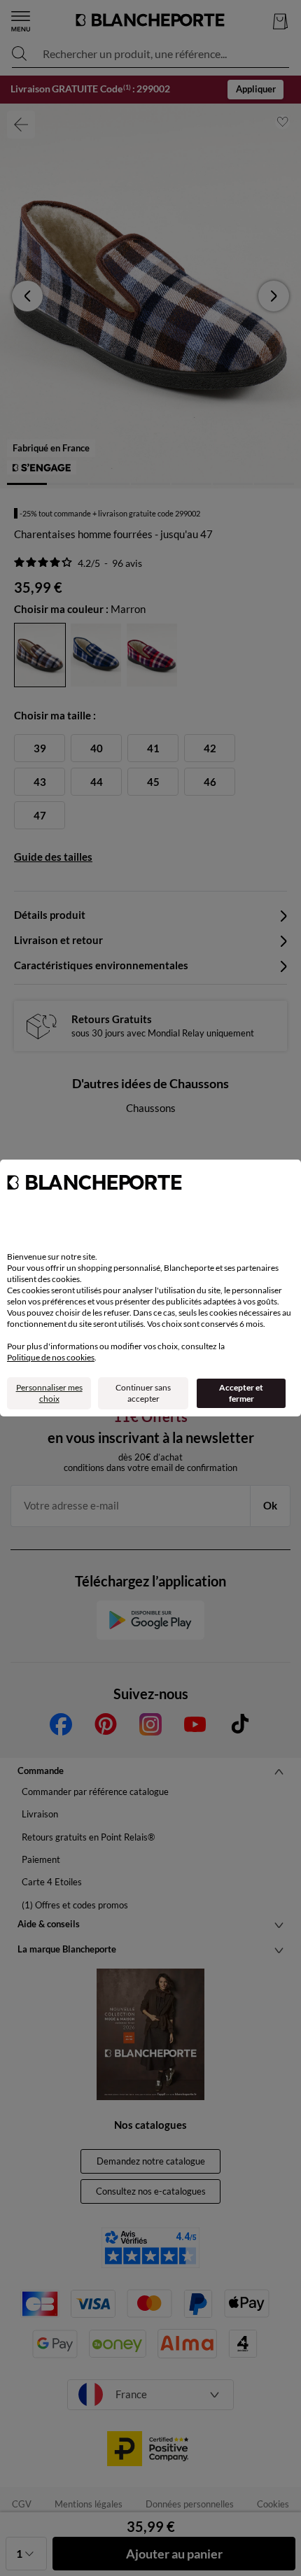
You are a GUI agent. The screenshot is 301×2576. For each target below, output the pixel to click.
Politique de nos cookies (51, 1357)
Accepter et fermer (241, 1393)
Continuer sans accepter (143, 1393)
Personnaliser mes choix (49, 1393)
